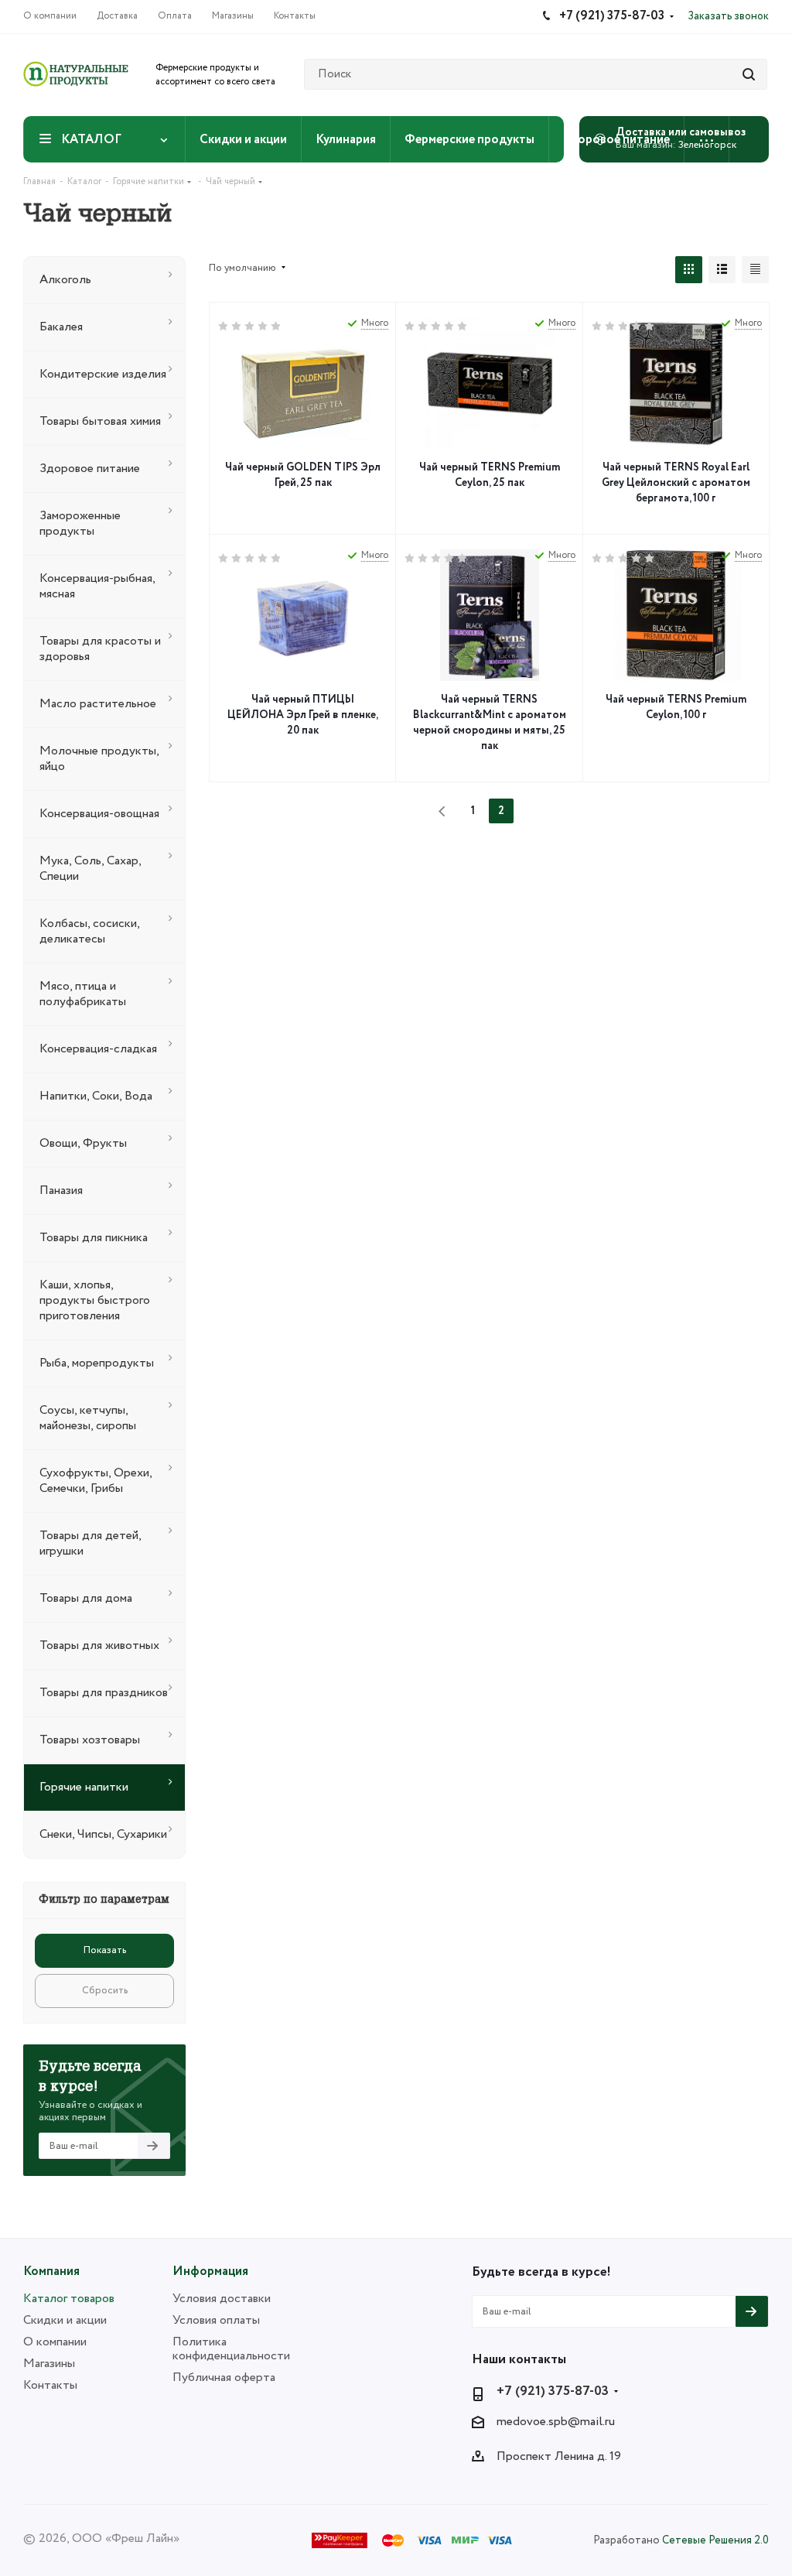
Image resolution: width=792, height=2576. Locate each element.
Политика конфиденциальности (231, 2349)
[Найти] (749, 74)
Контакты (50, 2385)
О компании (55, 2342)
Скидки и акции (65, 2320)
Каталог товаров (69, 2299)
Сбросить (105, 1991)
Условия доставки (222, 2299)
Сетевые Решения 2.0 (715, 2540)
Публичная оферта (224, 2378)
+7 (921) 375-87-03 (553, 2392)
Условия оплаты (216, 2320)
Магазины (49, 2364)
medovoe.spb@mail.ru (556, 2422)
